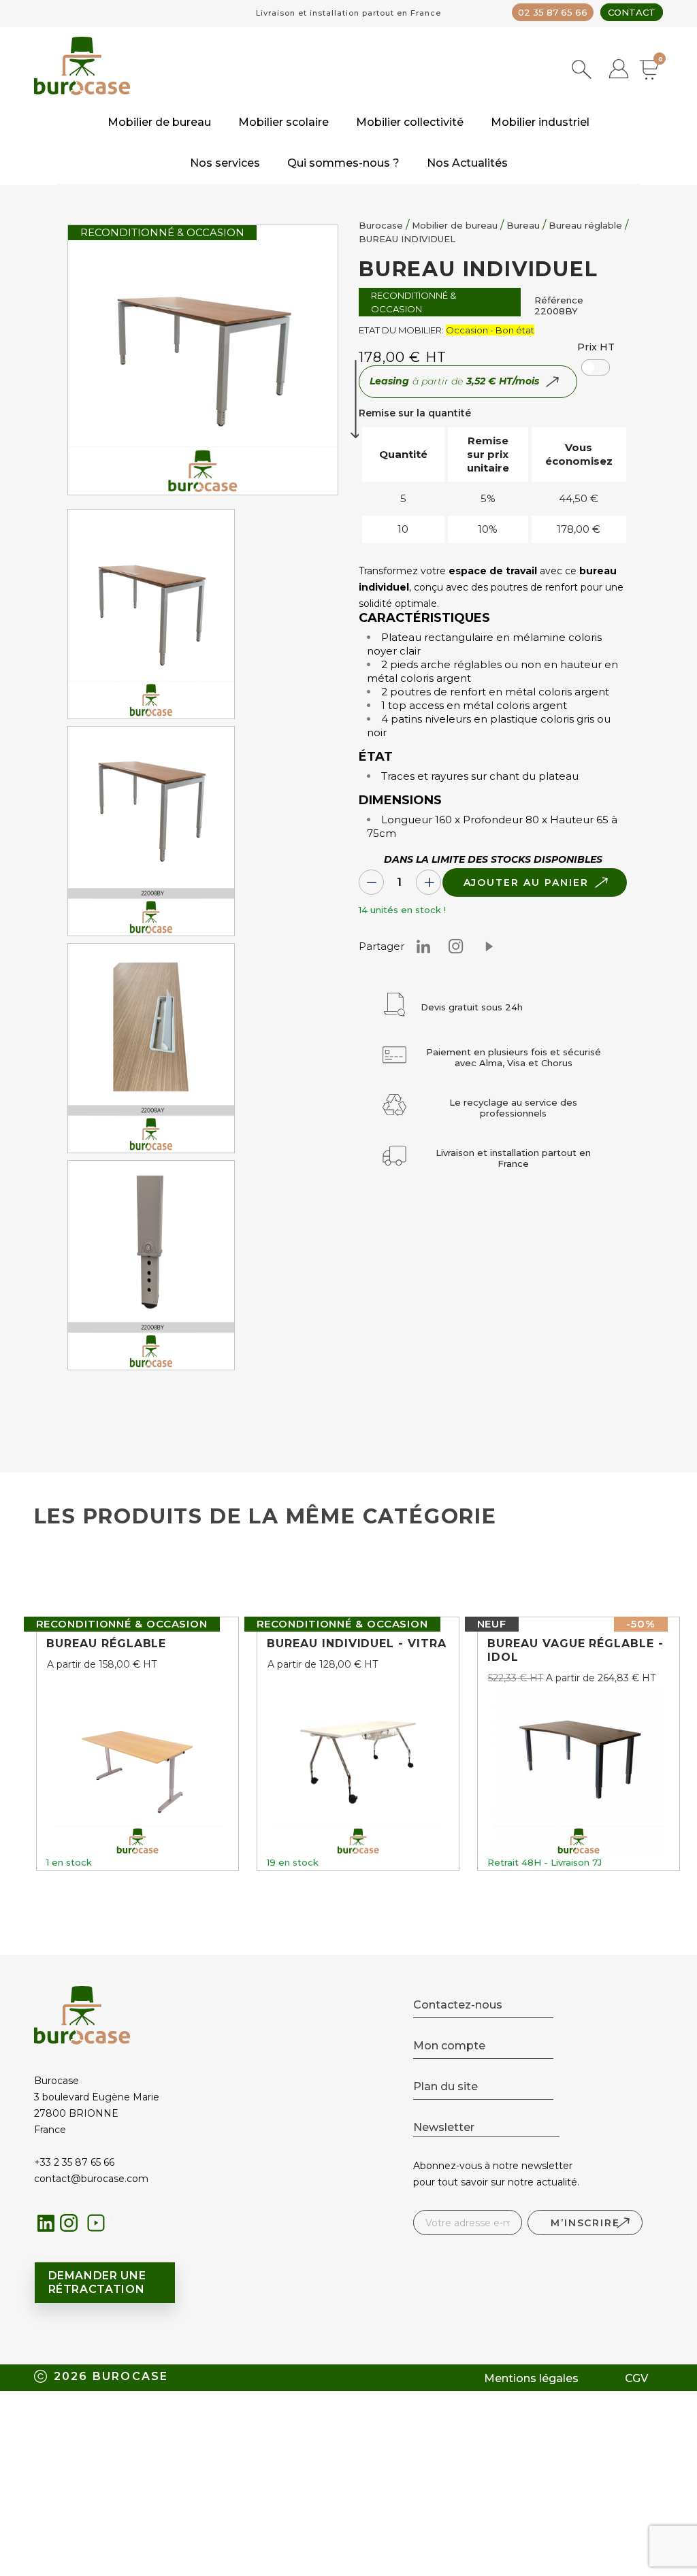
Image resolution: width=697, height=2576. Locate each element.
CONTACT (632, 12)
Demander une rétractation (97, 2282)
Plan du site (445, 2086)
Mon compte (449, 2046)
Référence (559, 300)
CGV (636, 2378)
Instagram (456, 946)
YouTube (100, 2227)
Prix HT (596, 347)
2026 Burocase (111, 2376)
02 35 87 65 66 (553, 12)
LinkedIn (46, 2223)
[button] (596, 367)
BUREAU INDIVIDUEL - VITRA (357, 1644)
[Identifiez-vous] (619, 70)
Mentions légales (531, 2378)
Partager (489, 946)
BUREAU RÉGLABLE (106, 1644)
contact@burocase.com (91, 2179)
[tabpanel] (151, 617)
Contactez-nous (458, 2005)
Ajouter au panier (526, 882)
